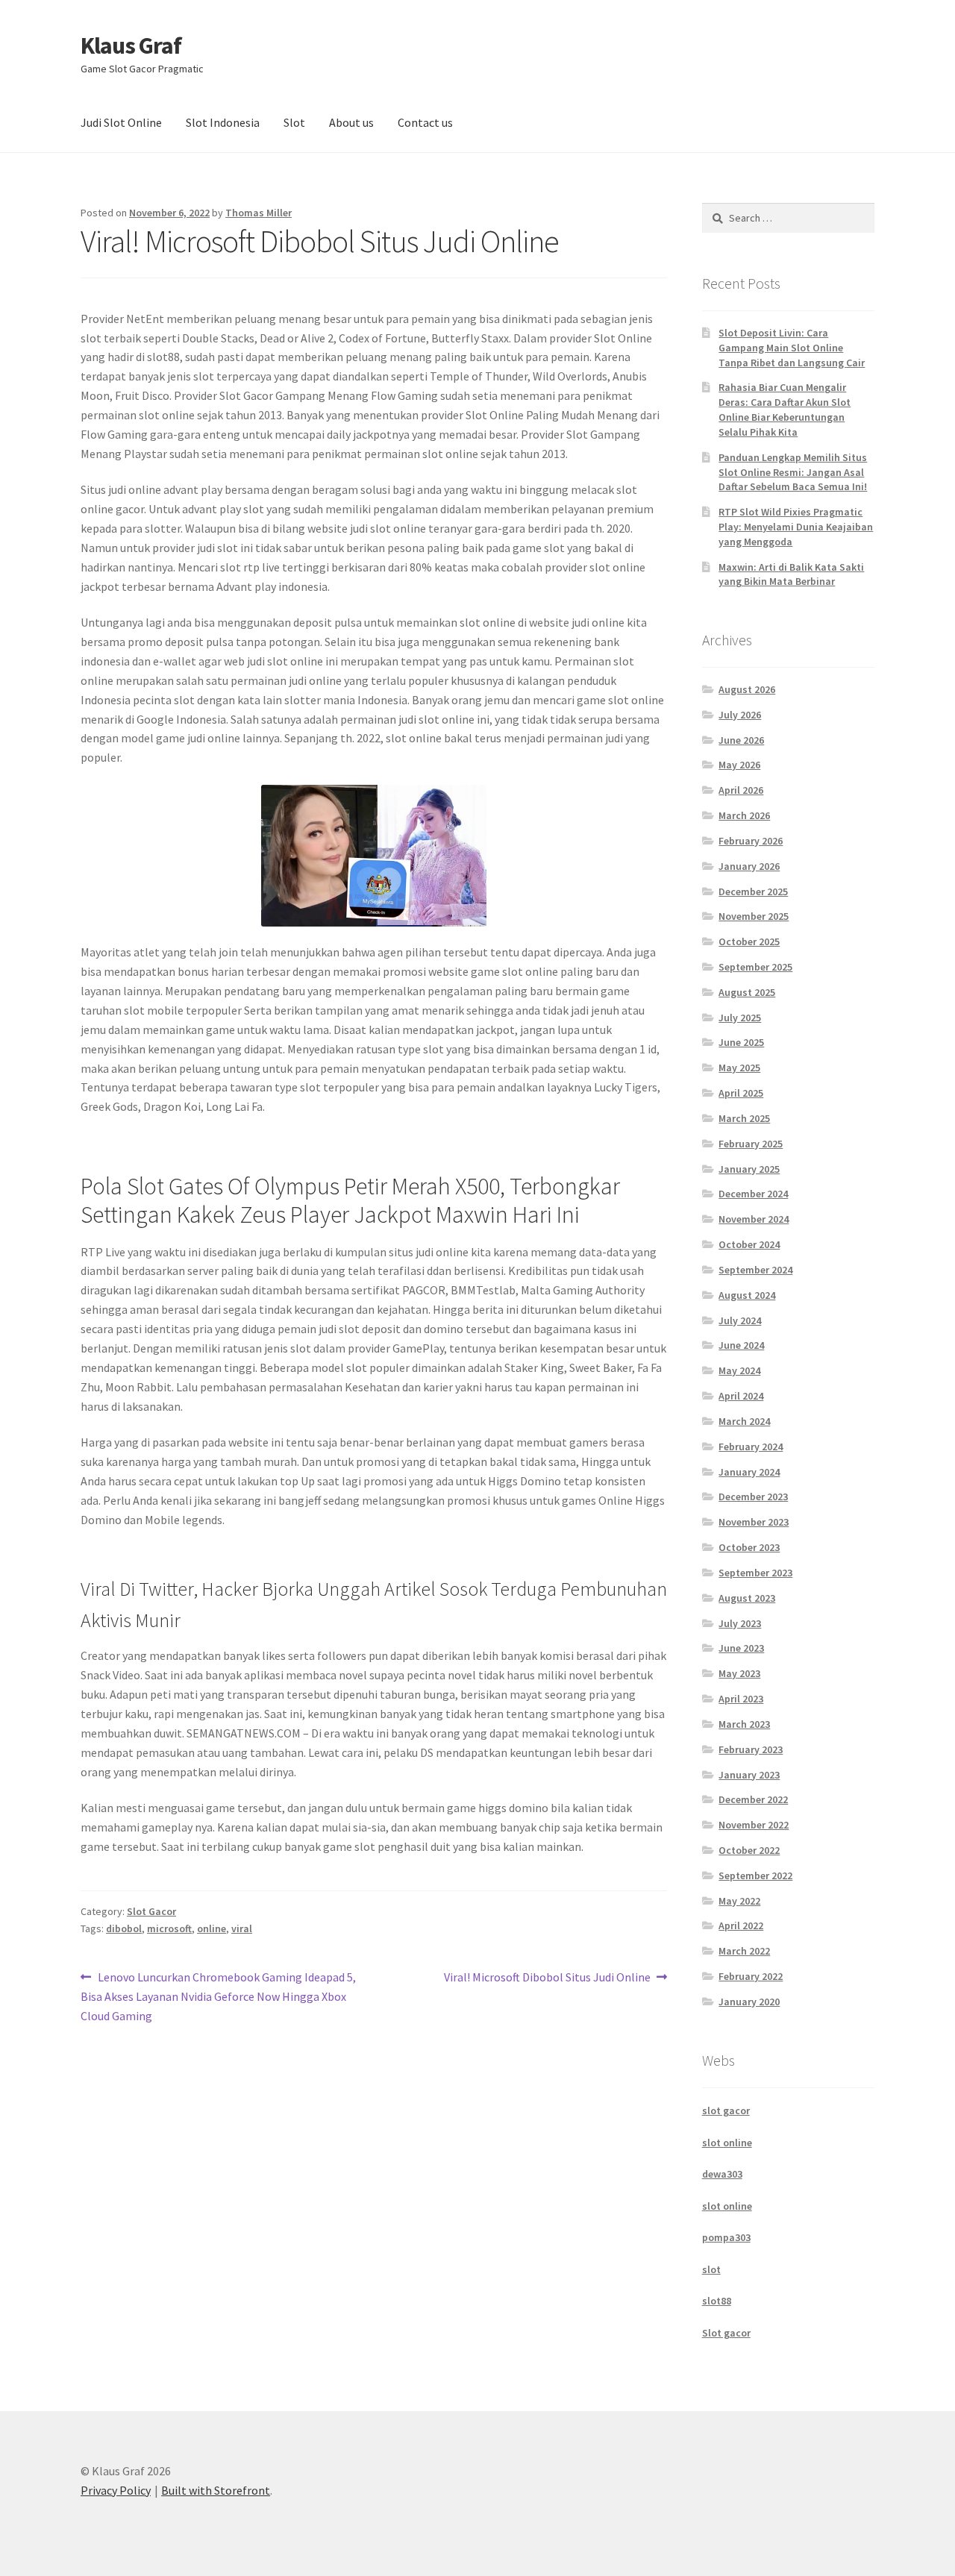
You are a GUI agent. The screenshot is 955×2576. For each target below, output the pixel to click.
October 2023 (749, 1547)
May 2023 (739, 1673)
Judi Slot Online (121, 122)
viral (242, 1928)
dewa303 (722, 2174)
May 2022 (739, 1901)
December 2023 (753, 1497)
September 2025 (755, 967)
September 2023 (755, 1573)
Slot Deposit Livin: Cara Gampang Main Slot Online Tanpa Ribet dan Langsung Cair (792, 348)
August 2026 (747, 689)
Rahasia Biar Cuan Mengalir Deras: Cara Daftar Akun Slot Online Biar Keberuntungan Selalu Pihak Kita (785, 409)
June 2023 (741, 1648)
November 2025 (754, 916)
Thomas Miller (259, 213)
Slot (294, 122)
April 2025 (741, 1093)
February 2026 (751, 841)
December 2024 (753, 1194)
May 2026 (739, 765)
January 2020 (749, 2002)
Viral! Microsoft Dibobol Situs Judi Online (547, 1978)
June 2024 (741, 1345)
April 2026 (741, 790)
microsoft (169, 1928)
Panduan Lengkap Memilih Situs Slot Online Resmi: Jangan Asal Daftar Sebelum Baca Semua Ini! (793, 472)
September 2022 (755, 1875)
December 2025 (753, 891)
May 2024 (739, 1370)
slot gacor (726, 2110)
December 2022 (753, 1799)
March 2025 (744, 1118)
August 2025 (747, 992)
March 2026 (744, 815)
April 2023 (741, 1699)
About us (351, 122)
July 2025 (740, 1018)
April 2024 (741, 1396)
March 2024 (744, 1421)
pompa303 (726, 2237)
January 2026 (749, 866)
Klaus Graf (131, 46)
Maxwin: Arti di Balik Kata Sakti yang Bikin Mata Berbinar (791, 574)
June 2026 (741, 740)
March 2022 (744, 1951)
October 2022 (749, 1850)
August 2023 (747, 1598)
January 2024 (749, 1472)
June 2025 (741, 1042)
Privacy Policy (116, 2490)
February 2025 (751, 1144)
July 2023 (740, 1623)
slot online (727, 2143)
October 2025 (749, 941)
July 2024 (740, 1320)
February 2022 (751, 1976)
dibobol (124, 1928)
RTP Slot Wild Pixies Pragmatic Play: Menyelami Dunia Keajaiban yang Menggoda (796, 527)
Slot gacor (726, 2333)
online (212, 1928)
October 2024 (749, 1244)
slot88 (717, 2301)
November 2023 (754, 1522)
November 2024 (754, 1219)
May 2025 (739, 1068)
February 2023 (751, 1749)
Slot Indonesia (223, 122)
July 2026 (740, 715)
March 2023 (744, 1724)
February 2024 (751, 1447)
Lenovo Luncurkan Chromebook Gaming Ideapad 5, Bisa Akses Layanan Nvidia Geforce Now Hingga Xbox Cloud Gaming (218, 1996)
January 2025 (749, 1169)
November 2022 (754, 1825)
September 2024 (755, 1270)
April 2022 (741, 1925)
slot (711, 2269)
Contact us (425, 122)
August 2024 (747, 1295)
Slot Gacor (151, 1911)
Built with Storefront (216, 2490)
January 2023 (749, 1775)
